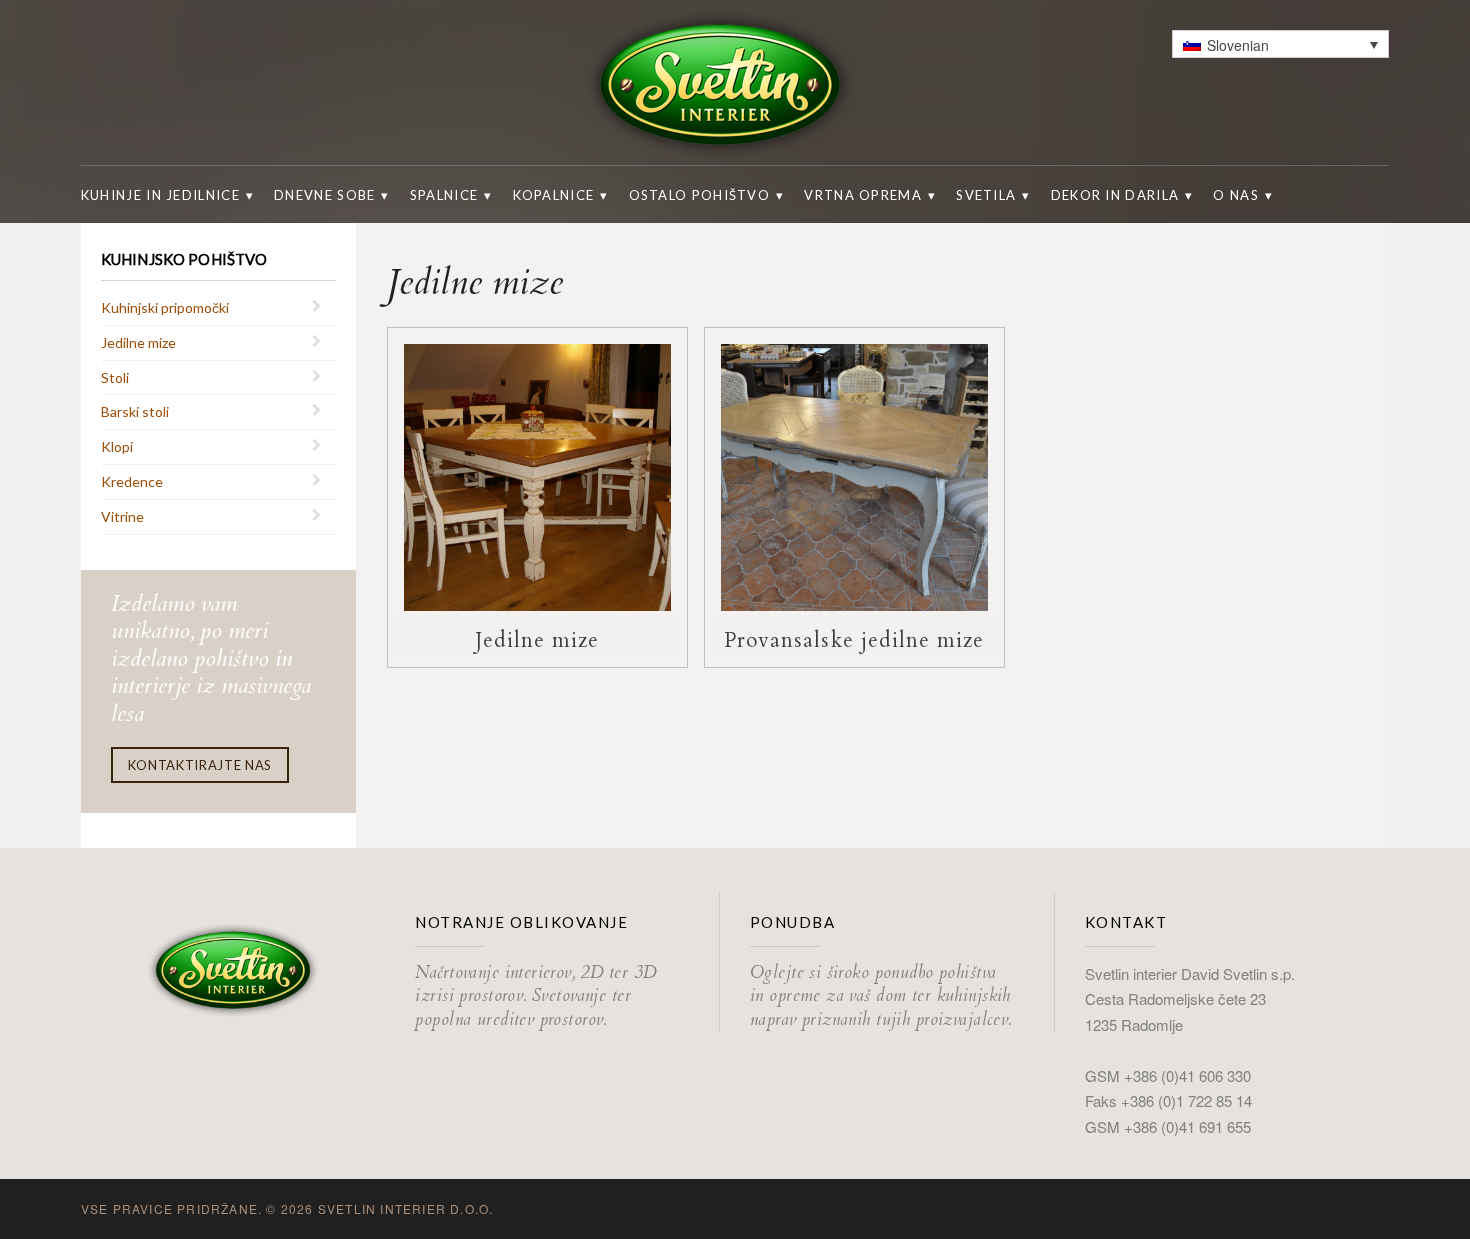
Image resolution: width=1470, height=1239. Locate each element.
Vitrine (122, 516)
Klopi (117, 446)
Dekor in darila (1115, 195)
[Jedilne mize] (537, 475)
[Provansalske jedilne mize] (854, 475)
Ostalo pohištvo (700, 195)
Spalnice (444, 195)
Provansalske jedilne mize (854, 640)
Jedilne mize (138, 342)
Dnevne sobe (324, 195)
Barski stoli (135, 411)
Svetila (986, 195)
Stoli (115, 377)
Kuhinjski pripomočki (165, 307)
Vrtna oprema (863, 195)
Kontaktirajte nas (200, 765)
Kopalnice (554, 195)
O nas (1236, 195)
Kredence (132, 481)
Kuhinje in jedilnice (160, 195)
